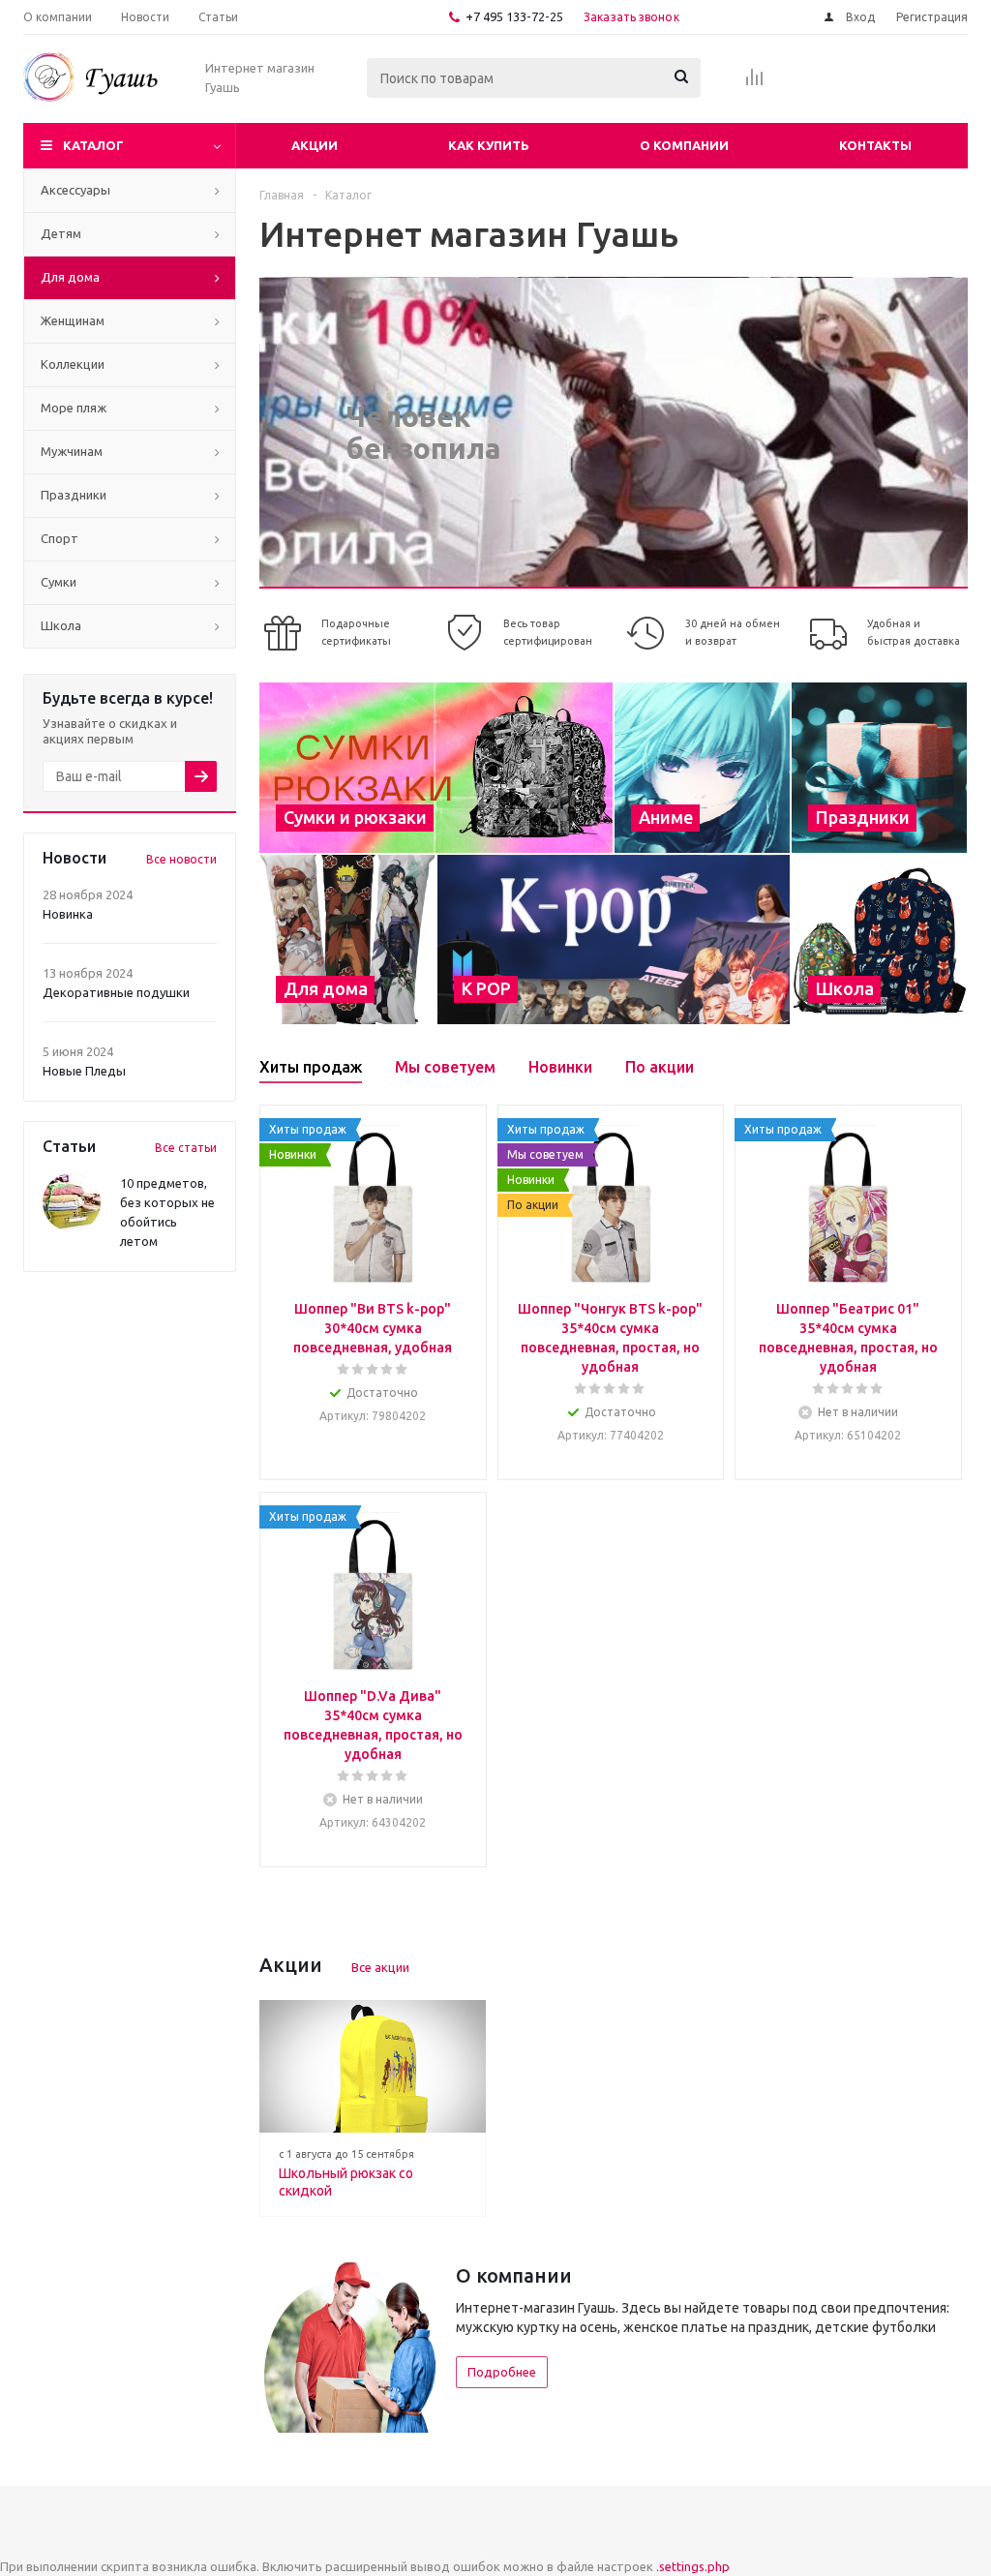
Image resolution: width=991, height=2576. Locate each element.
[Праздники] (879, 768)
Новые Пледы (84, 1071)
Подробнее (502, 2372)
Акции (315, 145)
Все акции (380, 1967)
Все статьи (186, 1148)
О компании (684, 145)
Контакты (875, 145)
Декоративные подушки (116, 992)
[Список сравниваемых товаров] (755, 83)
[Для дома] (347, 940)
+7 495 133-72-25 (514, 16)
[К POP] (614, 940)
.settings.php (693, 2566)
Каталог (93, 145)
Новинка (68, 914)
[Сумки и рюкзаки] (436, 768)
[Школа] (879, 940)
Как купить (489, 145)
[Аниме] (702, 768)
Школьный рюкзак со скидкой (346, 2182)
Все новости (181, 859)
